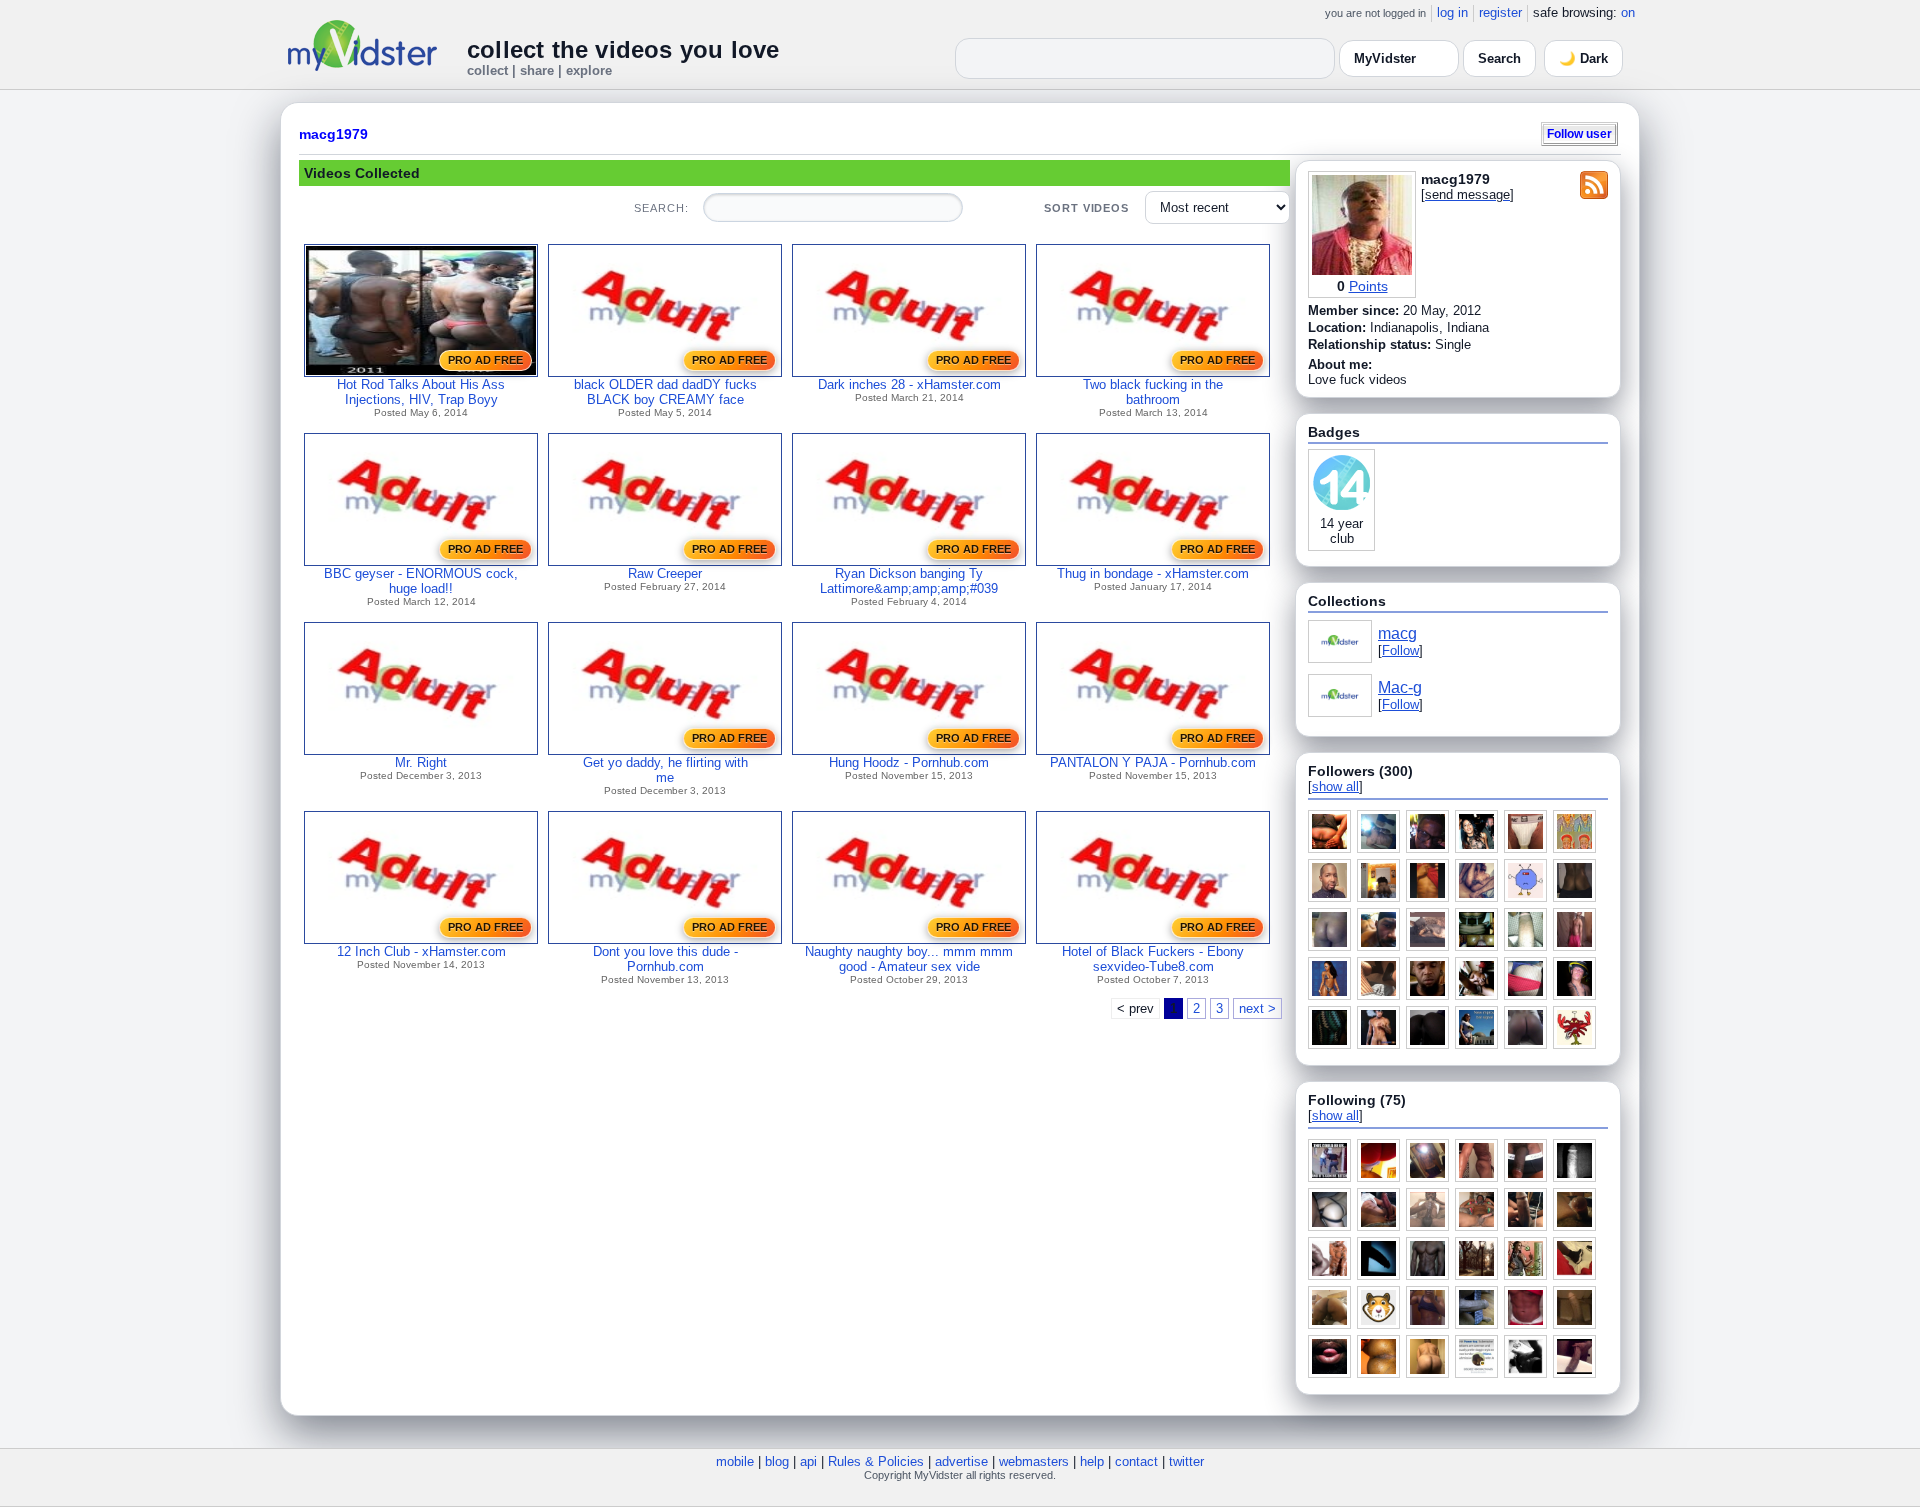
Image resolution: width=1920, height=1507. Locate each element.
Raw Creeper (665, 573)
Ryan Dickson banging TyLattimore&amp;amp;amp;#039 (909, 581)
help (1092, 1461)
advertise (961, 1461)
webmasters (1034, 1461)
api (808, 1461)
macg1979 (333, 134)
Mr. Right (421, 762)
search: (661, 208)
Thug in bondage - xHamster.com (1153, 573)
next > (1257, 1008)
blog (777, 1461)
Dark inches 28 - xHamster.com (909, 384)
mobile (735, 1461)
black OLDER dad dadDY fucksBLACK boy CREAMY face (665, 392)
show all (1335, 786)
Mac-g (1400, 687)
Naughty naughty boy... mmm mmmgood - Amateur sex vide (909, 959)
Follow (1400, 650)
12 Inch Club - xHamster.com (421, 951)
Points (1368, 286)
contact (1136, 1461)
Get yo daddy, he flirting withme (665, 770)
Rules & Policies (876, 1461)
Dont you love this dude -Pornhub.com (665, 959)
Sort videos (1086, 208)
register (1500, 12)
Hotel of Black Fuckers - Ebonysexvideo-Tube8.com (1153, 959)
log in (1452, 12)
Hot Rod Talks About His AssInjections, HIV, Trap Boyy (421, 392)
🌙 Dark (1583, 58)
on (1628, 12)
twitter (1186, 1461)
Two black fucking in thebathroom (1153, 392)
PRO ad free (485, 360)
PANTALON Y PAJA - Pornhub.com (1153, 762)
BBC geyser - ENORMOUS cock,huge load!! (421, 581)
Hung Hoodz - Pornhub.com (909, 762)
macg (1397, 633)
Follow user (1579, 133)
